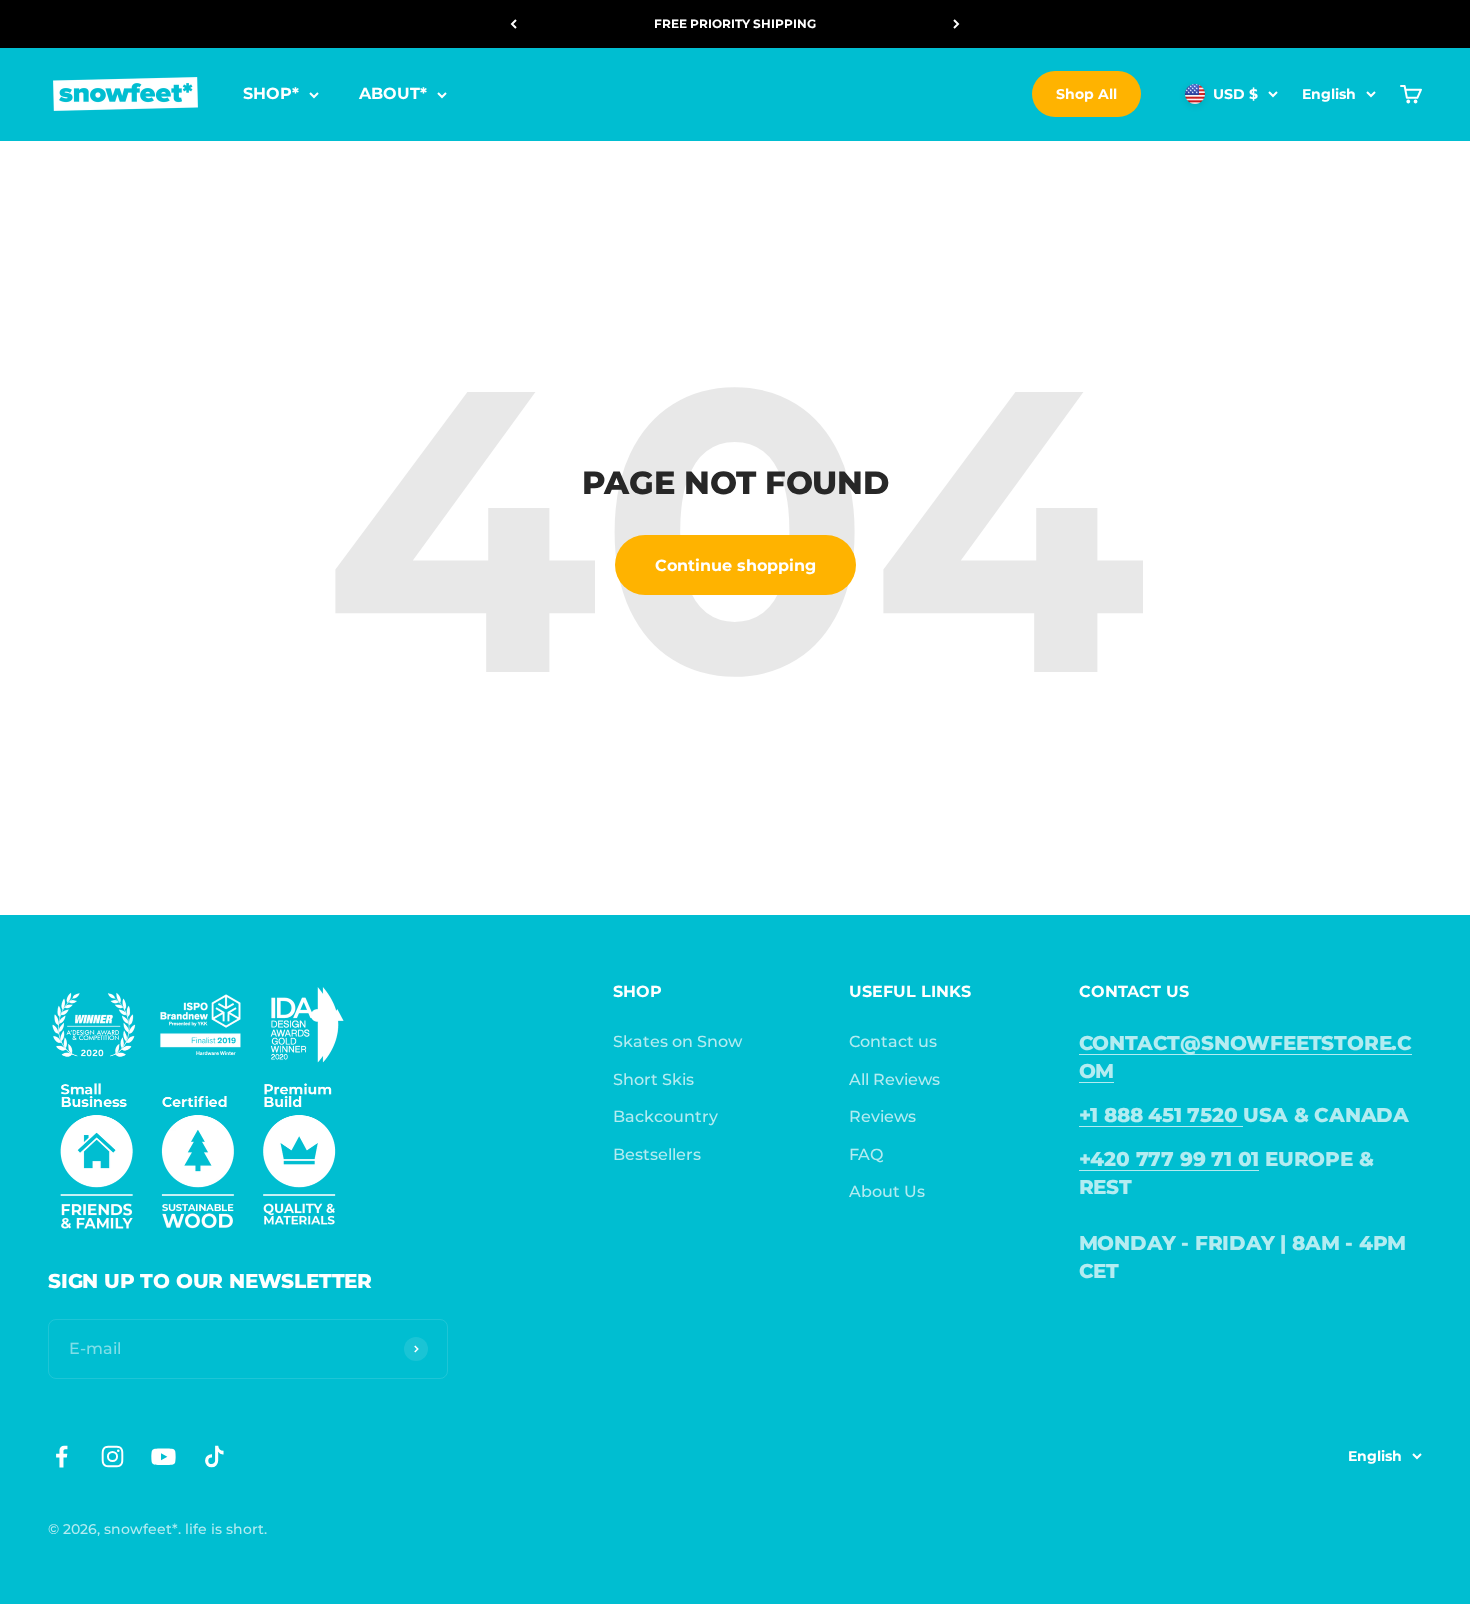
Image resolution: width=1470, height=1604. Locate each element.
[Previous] (513, 24)
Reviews (882, 1116)
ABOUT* (393, 94)
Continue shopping (735, 565)
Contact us (893, 1041)
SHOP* (271, 94)
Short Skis (653, 1079)
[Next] (956, 24)
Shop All (1086, 94)
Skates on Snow (677, 1041)
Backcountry (665, 1116)
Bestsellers (657, 1154)
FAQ (866, 1154)
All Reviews (894, 1079)
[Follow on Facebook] (61, 1456)
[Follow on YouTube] (163, 1456)
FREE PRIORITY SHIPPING (735, 23)
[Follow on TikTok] (214, 1456)
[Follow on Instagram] (112, 1456)
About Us (887, 1191)
